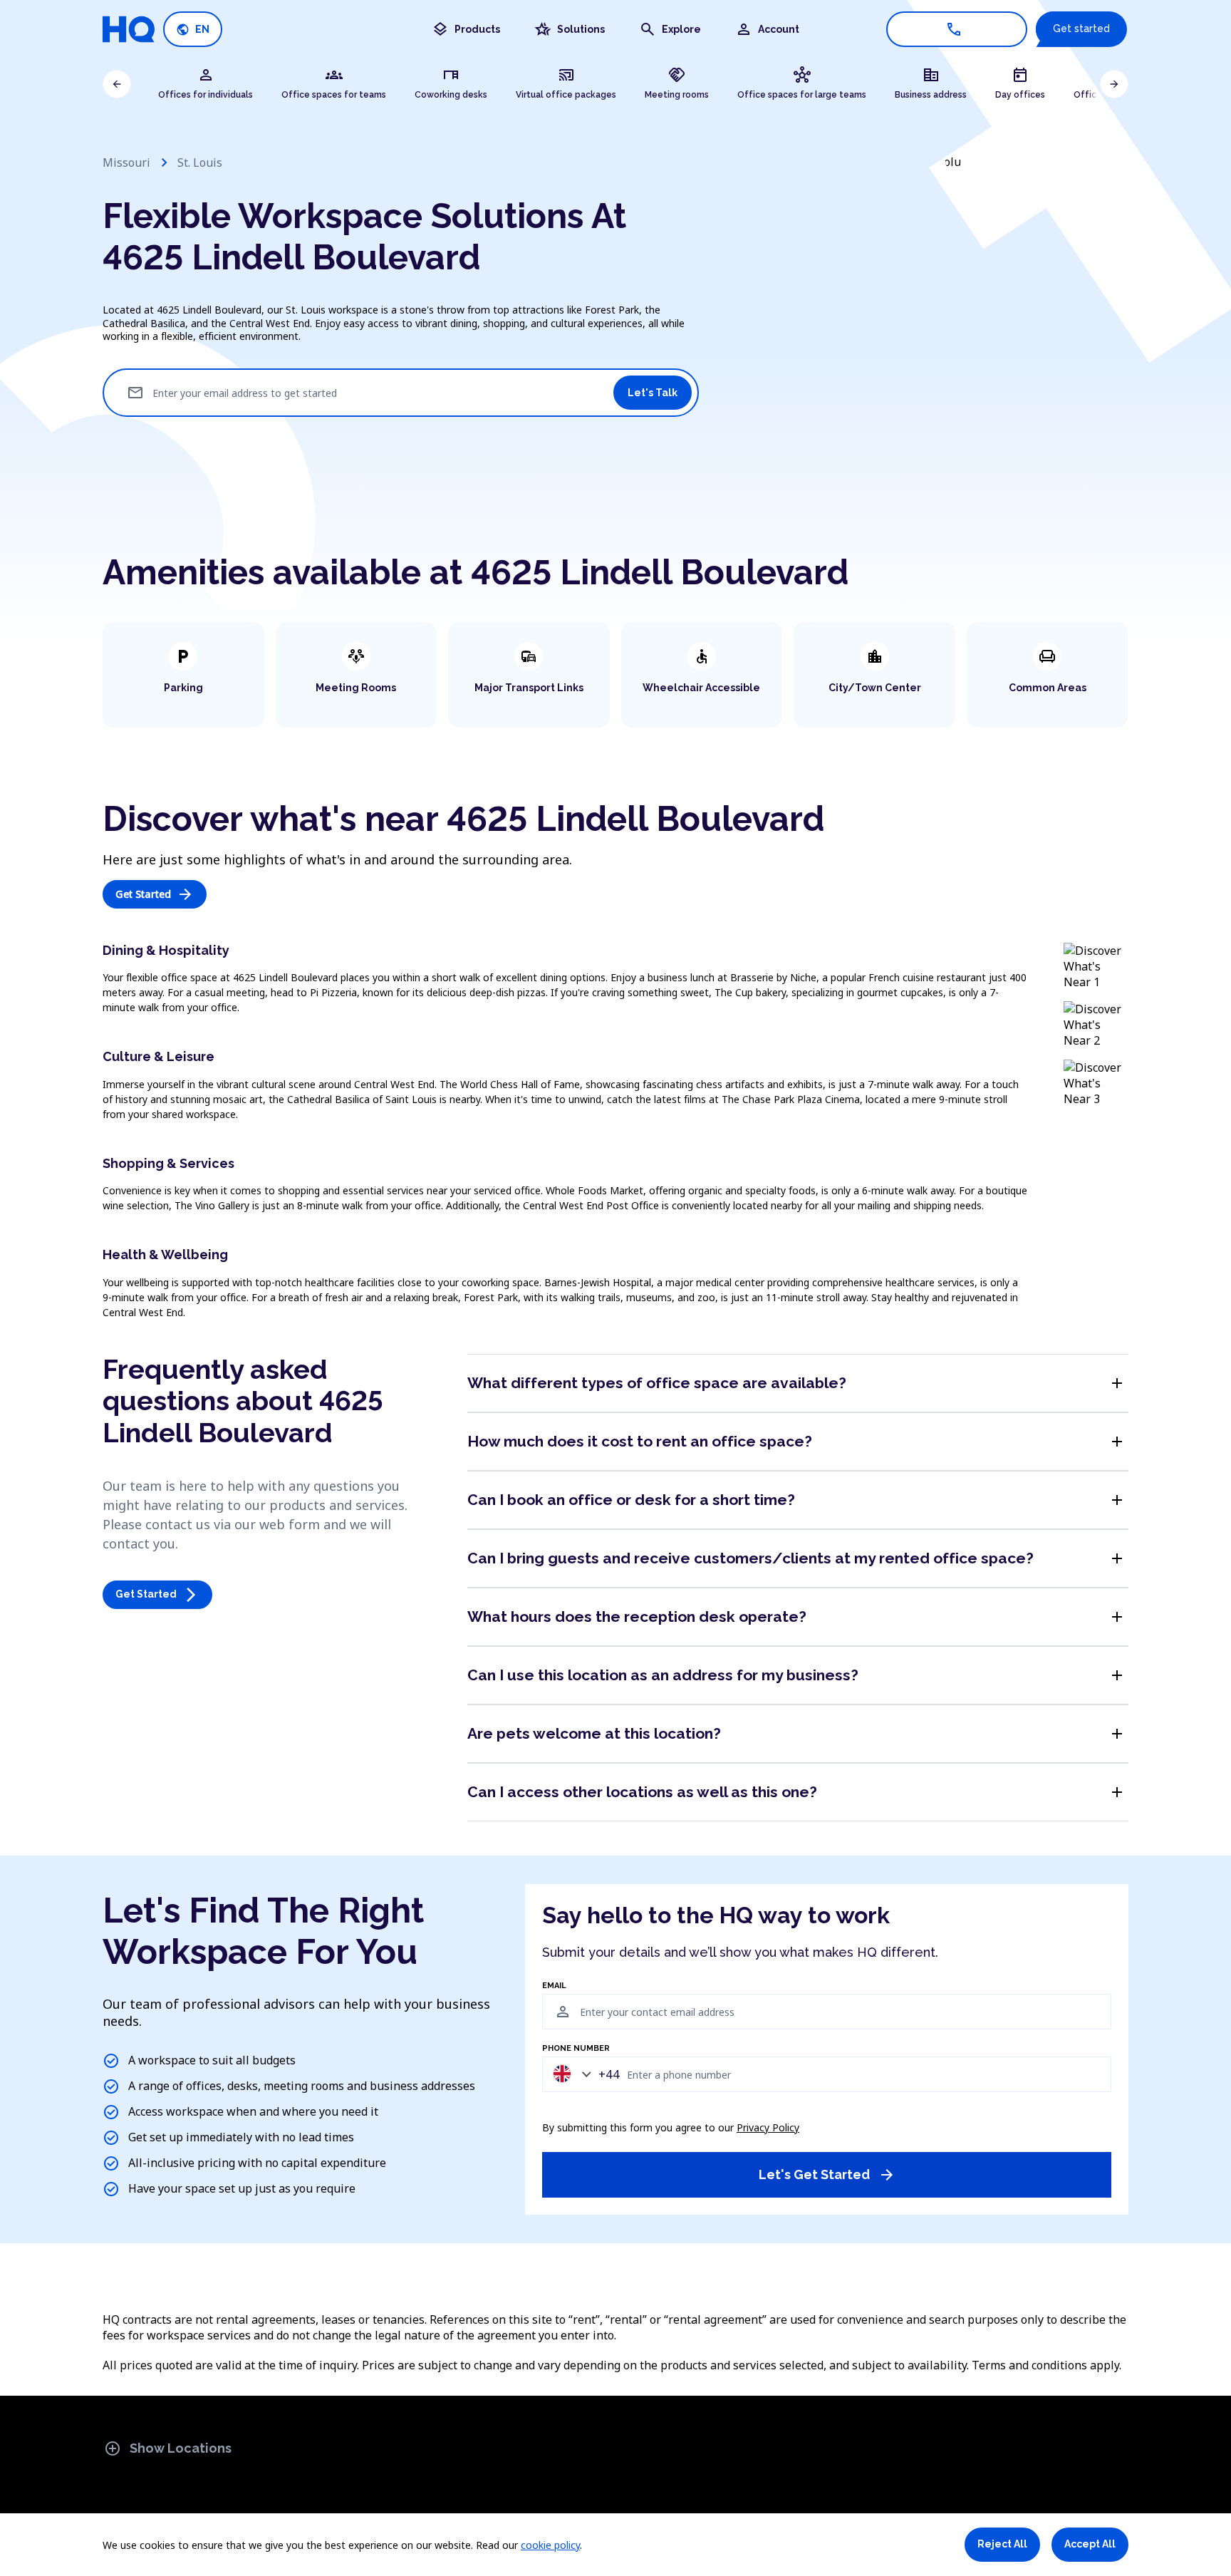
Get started (1081, 29)
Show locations (168, 2448)
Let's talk (653, 393)
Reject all (1002, 2544)
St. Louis (200, 162)
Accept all (1090, 2544)
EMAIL (554, 1986)
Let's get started (827, 2175)
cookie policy (550, 2545)
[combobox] (583, 2074)
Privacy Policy (768, 2127)
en (193, 30)
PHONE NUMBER (576, 2049)
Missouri (126, 162)
